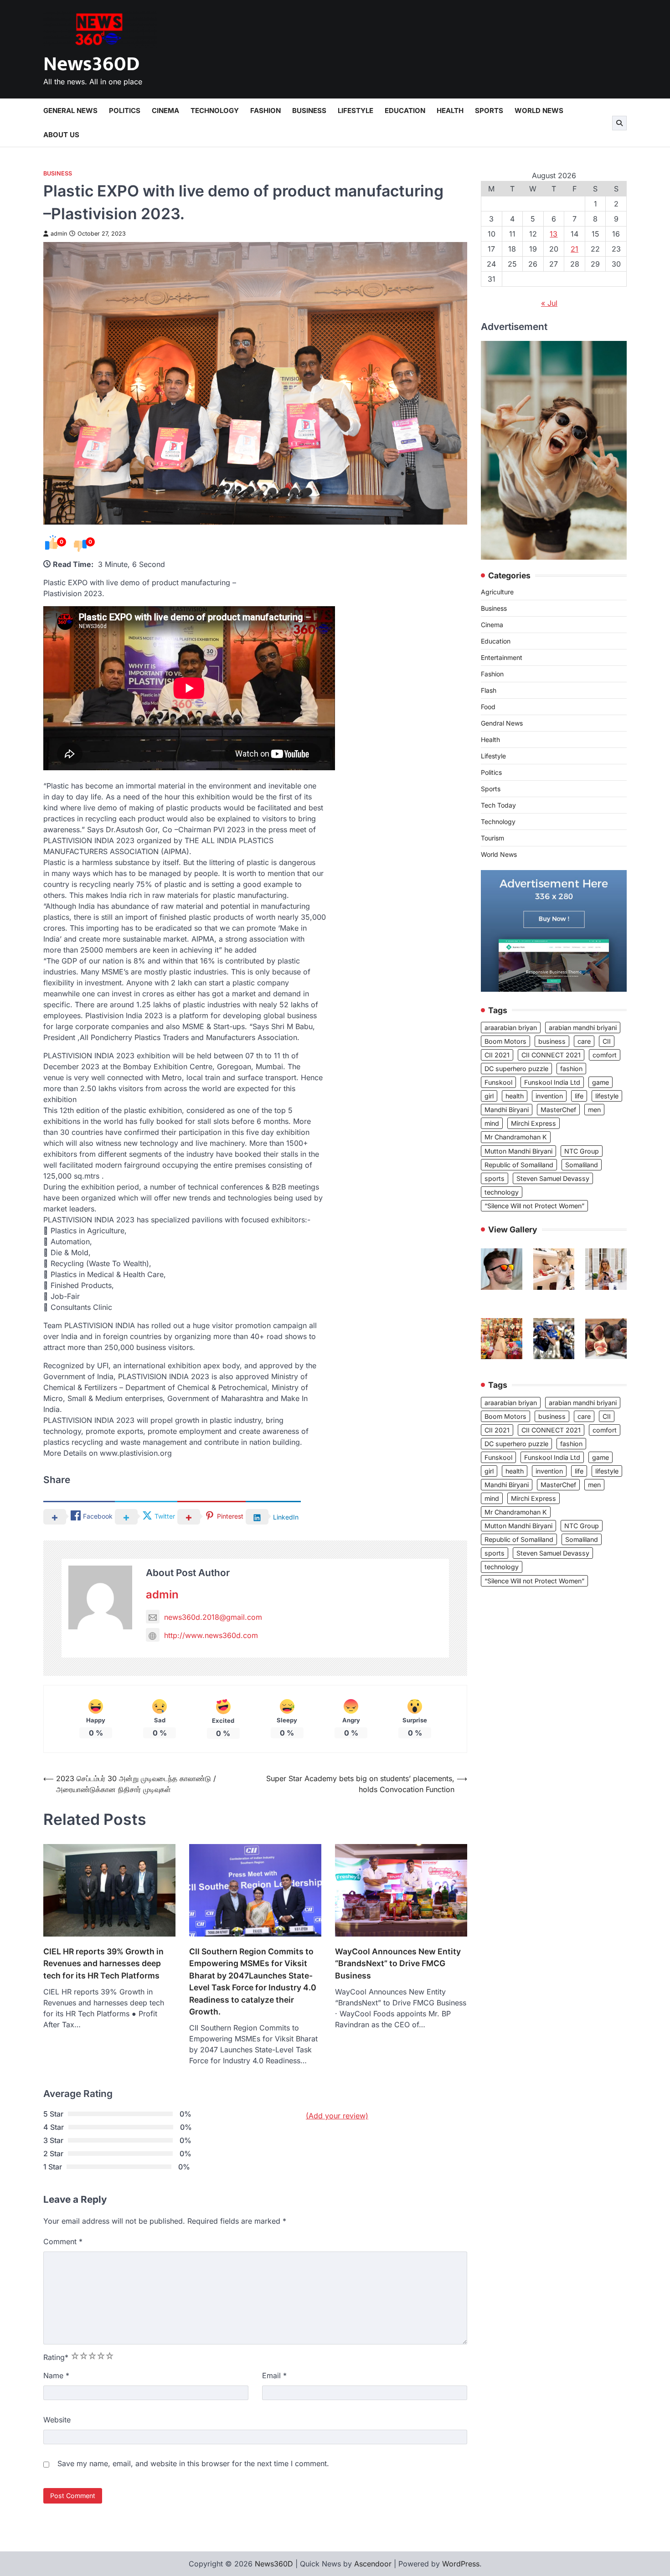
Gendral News (502, 724)
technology (502, 1192)
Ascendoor (373, 2564)
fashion (571, 1069)
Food (488, 707)
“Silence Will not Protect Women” (534, 1206)
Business (309, 111)
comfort (605, 1055)
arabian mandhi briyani (583, 1028)
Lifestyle (356, 111)
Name (56, 2375)
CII (607, 1041)
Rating (56, 2357)
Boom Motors (505, 1041)
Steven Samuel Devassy (553, 1178)
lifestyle (607, 1096)
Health (450, 111)
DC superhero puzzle (516, 1069)
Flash (489, 691)
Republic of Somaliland (519, 1165)
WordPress (461, 2564)
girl (489, 1096)
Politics (125, 111)
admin (59, 234)
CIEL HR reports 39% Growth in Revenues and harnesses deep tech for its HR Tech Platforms (103, 1963)
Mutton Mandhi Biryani (518, 1151)
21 (575, 249)
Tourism (492, 838)
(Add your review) (337, 2116)
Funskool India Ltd (552, 1083)
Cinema (165, 111)
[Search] (619, 123)
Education (405, 111)
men (594, 1110)
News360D (91, 64)
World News (539, 111)
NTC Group (582, 1151)
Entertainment (502, 658)
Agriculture (497, 592)
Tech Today (498, 806)
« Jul (549, 303)
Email (274, 2375)
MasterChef (558, 1110)
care (584, 1041)
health (515, 1096)
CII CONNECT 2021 (551, 1055)
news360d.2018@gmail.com (213, 1617)
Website (57, 2420)
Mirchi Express (533, 1124)
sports (495, 1178)
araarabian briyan (511, 1028)
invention (549, 1096)
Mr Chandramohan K (516, 1137)
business (552, 1041)
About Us (61, 135)
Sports (489, 111)
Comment (63, 2241)
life (579, 1096)
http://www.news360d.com (211, 1635)
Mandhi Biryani (507, 1110)
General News (70, 111)
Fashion (265, 111)
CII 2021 (497, 1055)
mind (492, 1124)
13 (554, 234)
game (600, 1083)
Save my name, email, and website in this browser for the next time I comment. (193, 2463)
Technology (215, 111)
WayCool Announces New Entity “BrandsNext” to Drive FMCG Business (398, 1963)
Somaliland (582, 1165)
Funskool (498, 1083)
